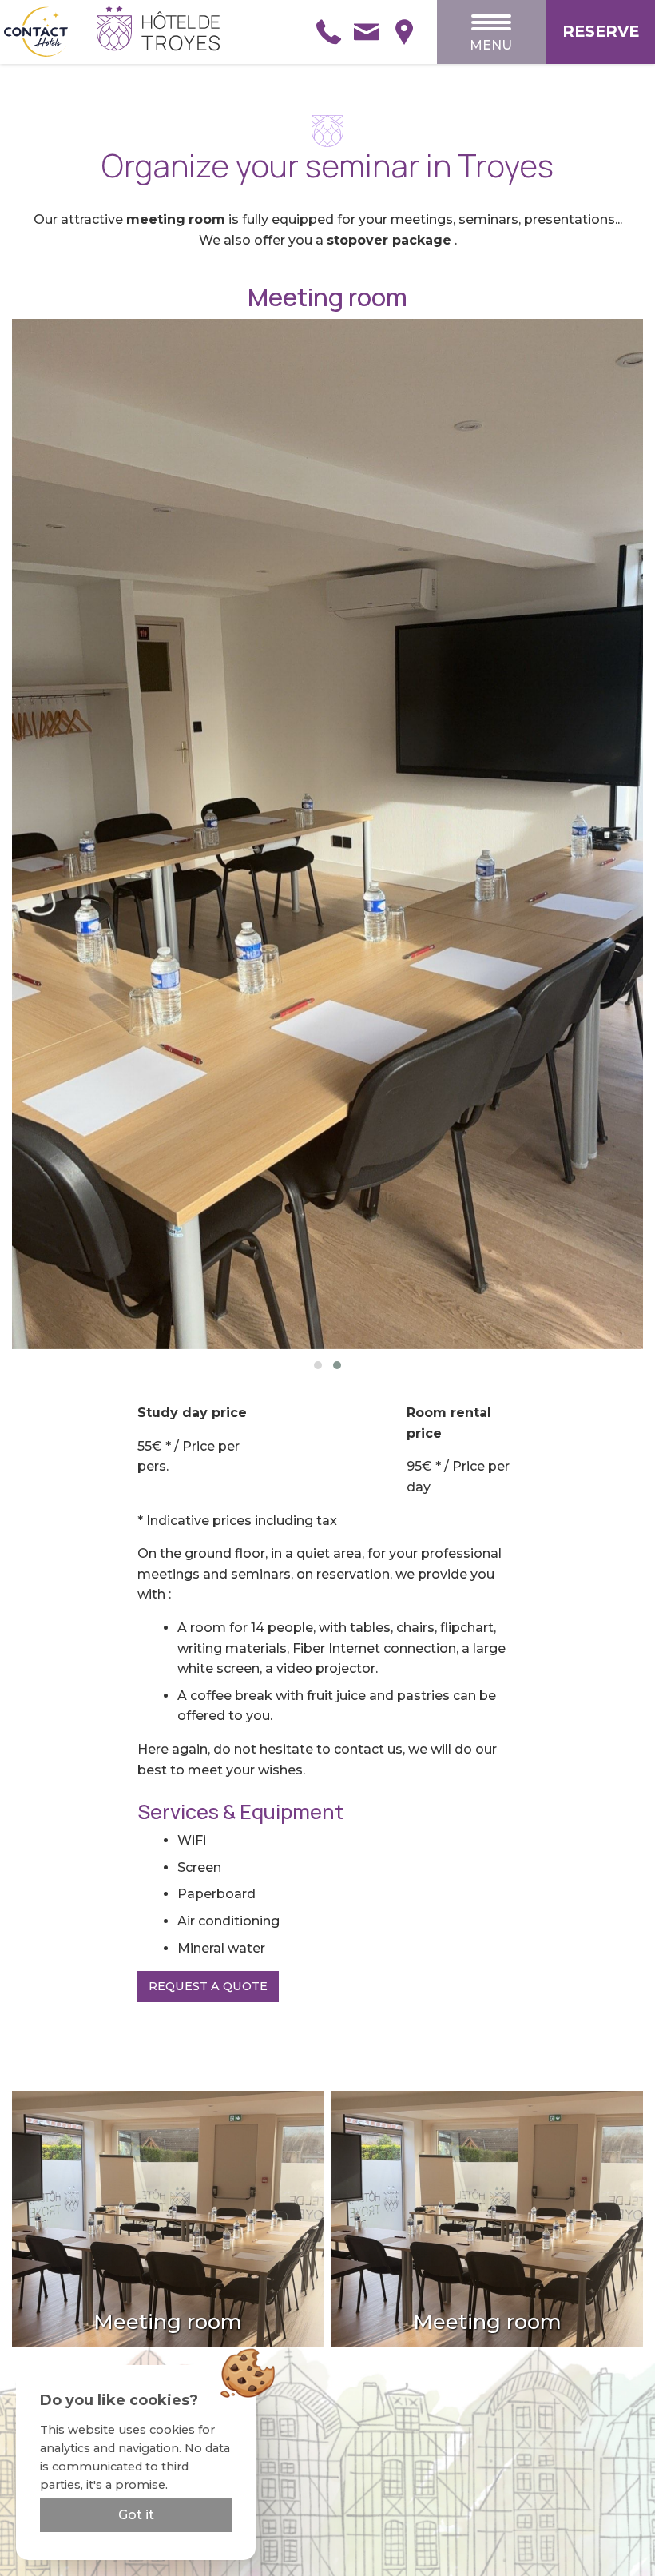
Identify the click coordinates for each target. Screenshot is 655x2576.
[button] (318, 1365)
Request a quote (208, 1986)
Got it (136, 2515)
